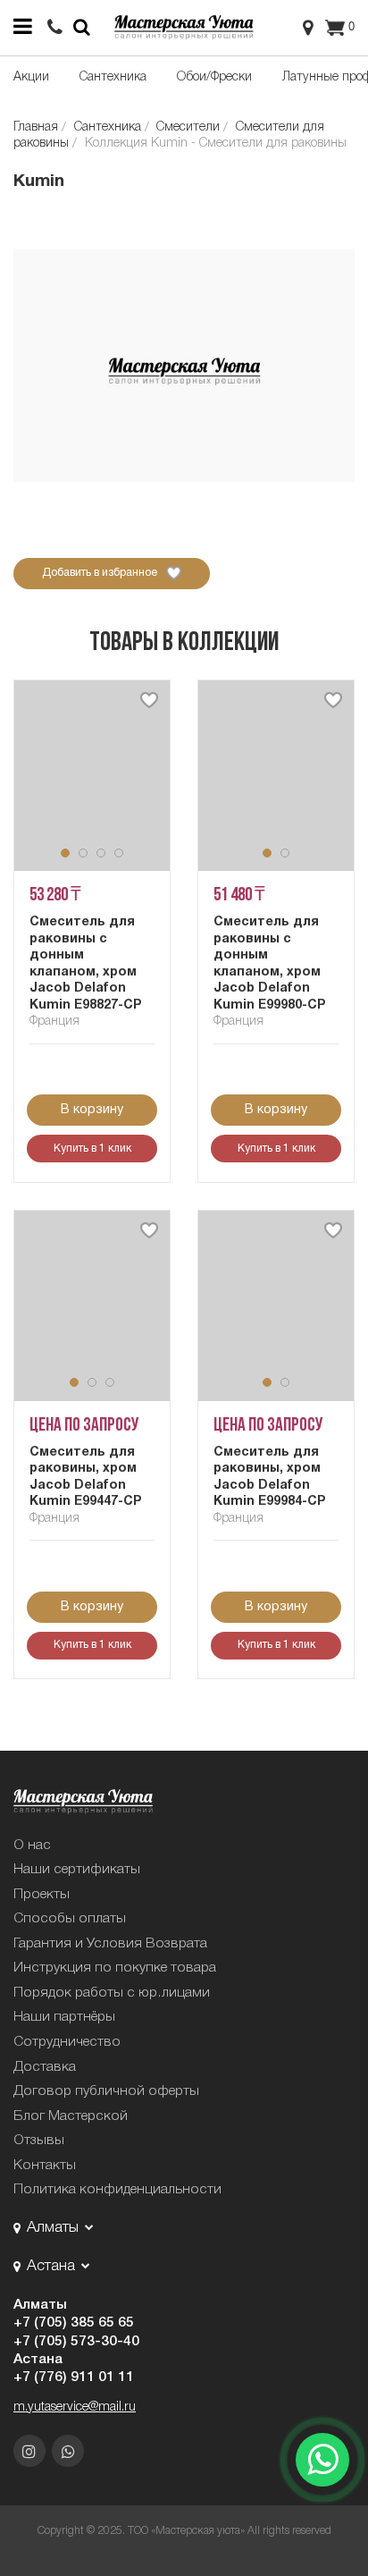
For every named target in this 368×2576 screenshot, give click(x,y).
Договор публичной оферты (106, 2091)
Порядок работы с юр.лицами (112, 1993)
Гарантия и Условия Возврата (110, 1944)
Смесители (188, 127)
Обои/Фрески (214, 77)
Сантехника (113, 77)
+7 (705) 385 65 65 (74, 2323)
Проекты (42, 1895)
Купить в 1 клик (92, 1149)
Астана (38, 2360)
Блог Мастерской (71, 2116)
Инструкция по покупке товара (115, 1968)
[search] (55, 28)
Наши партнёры (64, 2017)
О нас (32, 1845)
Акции (31, 77)
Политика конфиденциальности (117, 2190)
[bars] (22, 27)
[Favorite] (149, 700)
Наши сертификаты (77, 1870)
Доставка (45, 2067)
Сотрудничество (67, 2042)
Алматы (40, 2305)
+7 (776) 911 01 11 (74, 2378)
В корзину (92, 1110)
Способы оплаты (70, 1919)
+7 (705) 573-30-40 (76, 2342)
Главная (36, 127)
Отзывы (39, 2141)
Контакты (45, 2166)
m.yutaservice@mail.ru (75, 2407)
